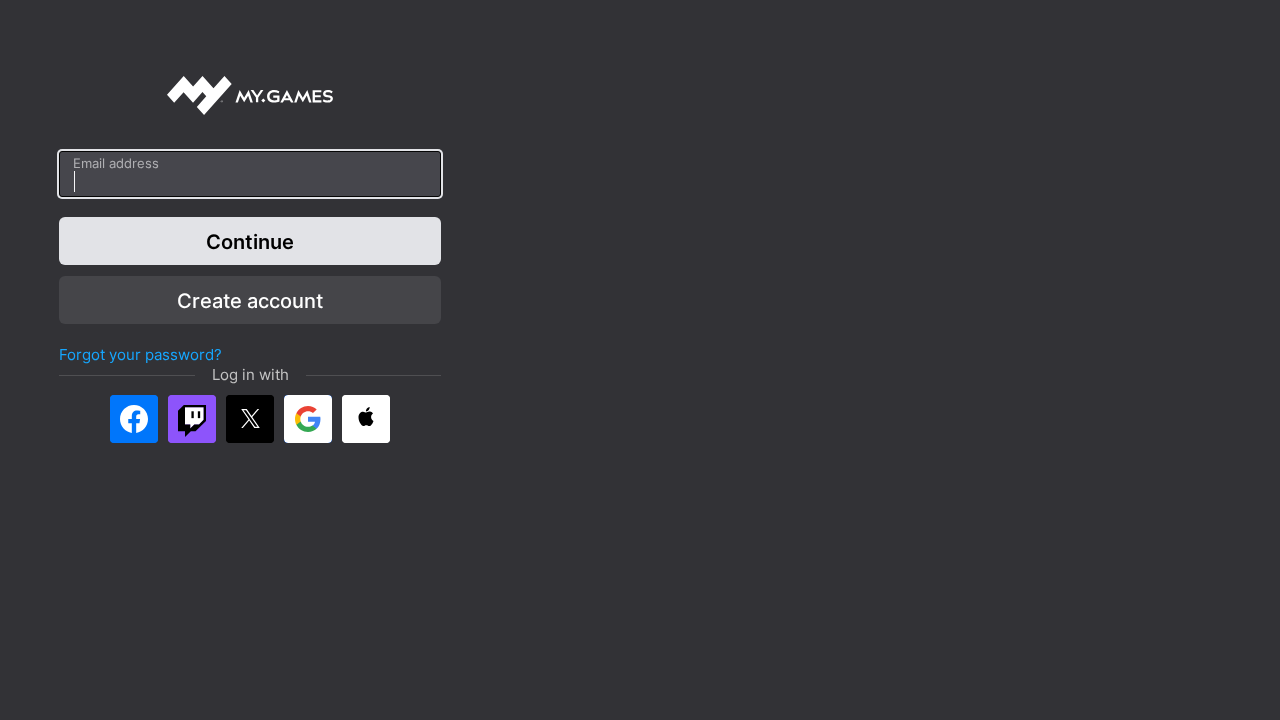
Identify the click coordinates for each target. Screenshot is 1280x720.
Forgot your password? (140, 354)
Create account (250, 300)
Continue (250, 241)
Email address (116, 163)
